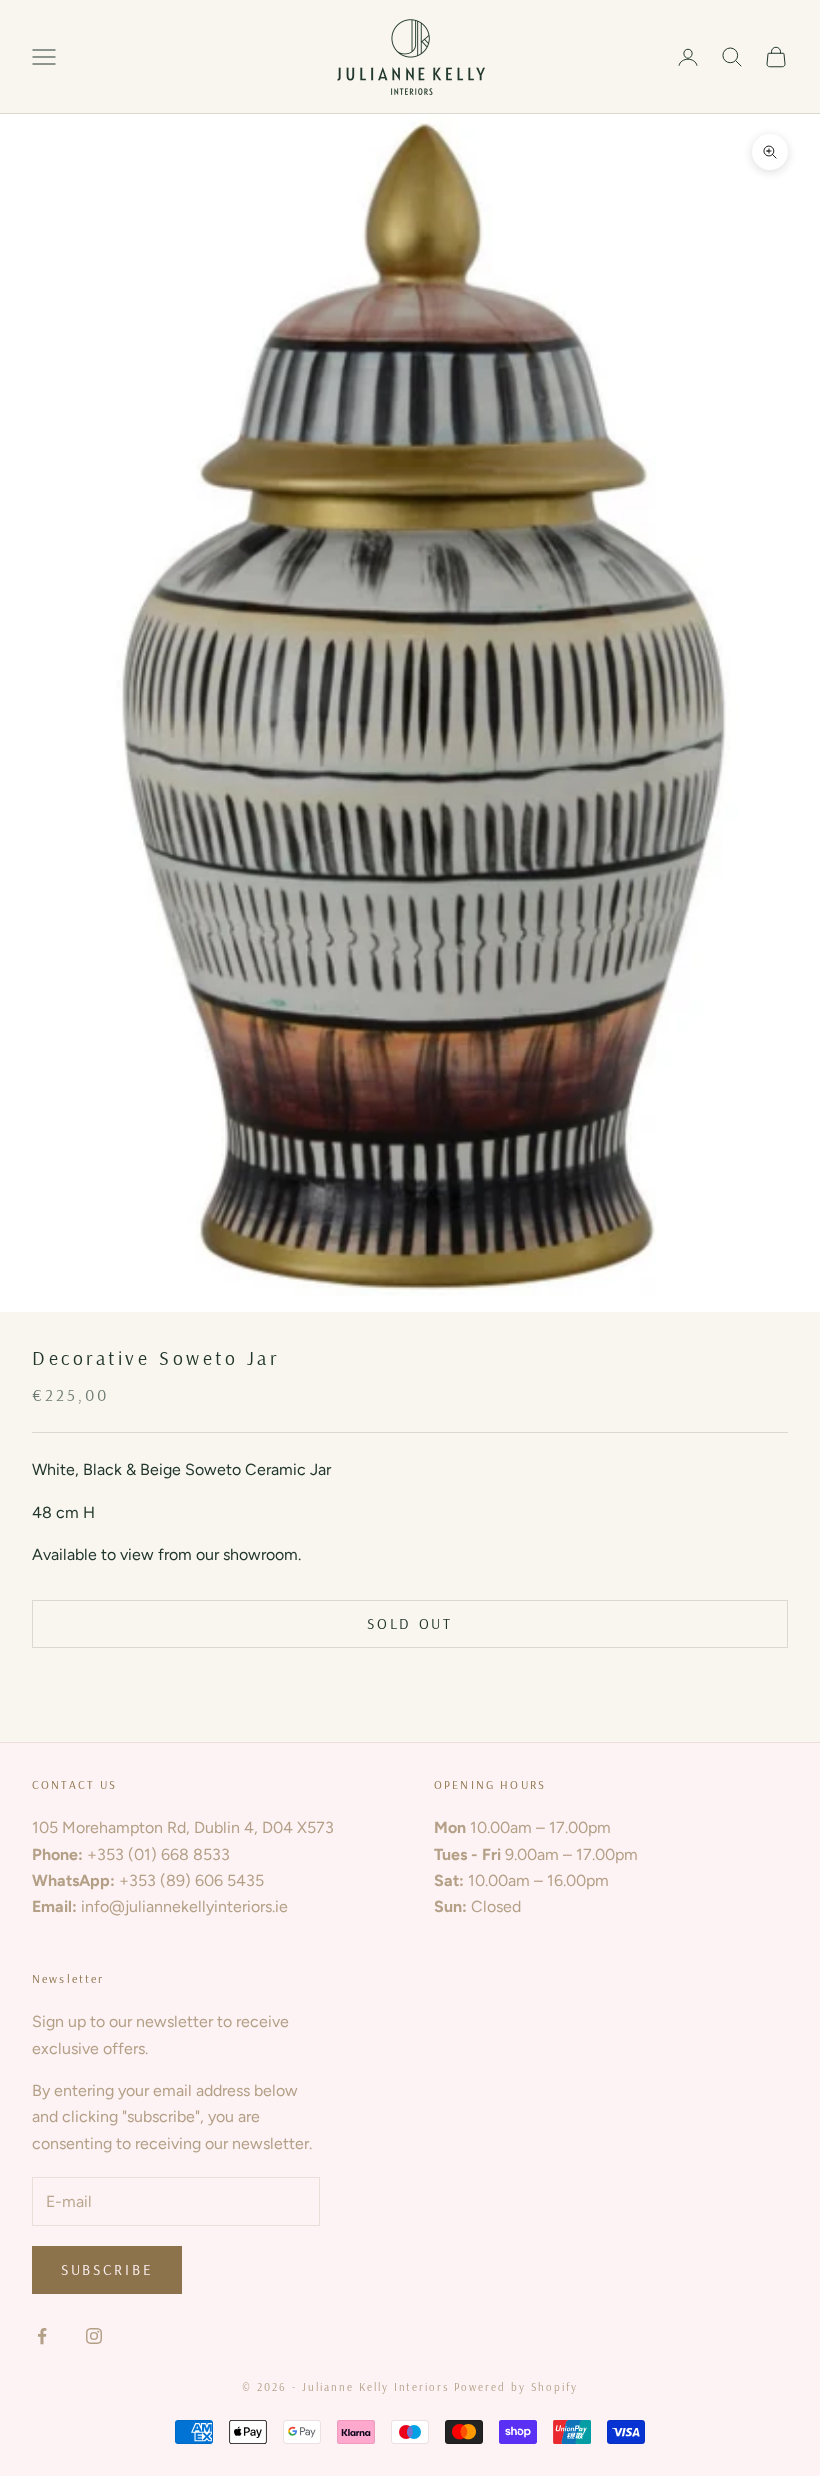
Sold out (410, 1623)
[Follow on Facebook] (42, 2336)
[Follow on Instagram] (94, 2336)
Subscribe (107, 2269)
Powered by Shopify (516, 2387)
